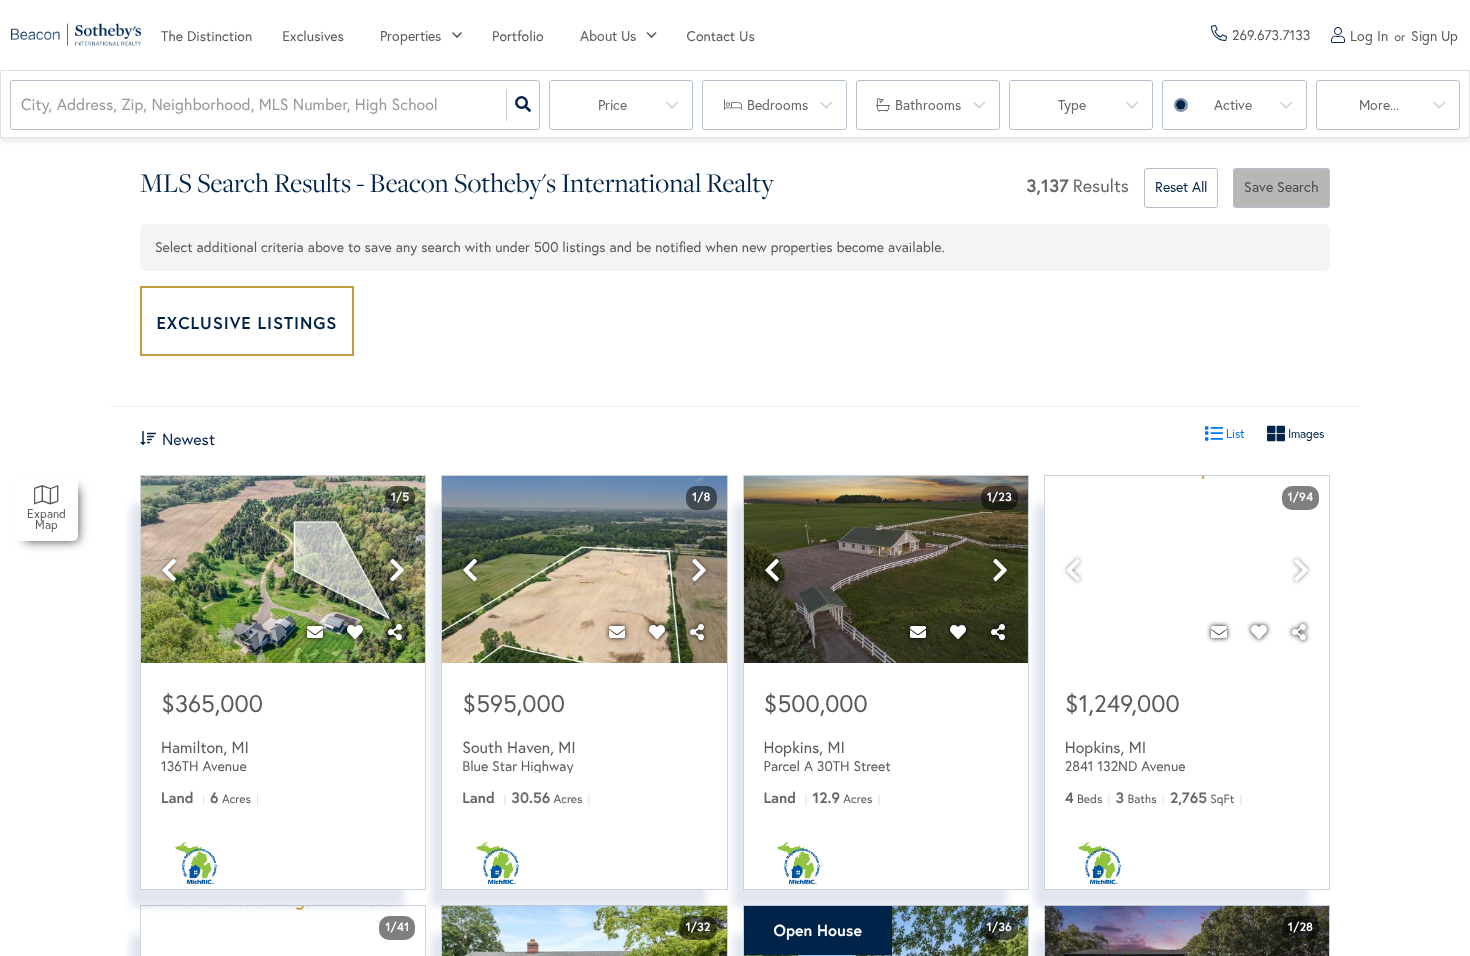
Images (1304, 433)
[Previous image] (169, 570)
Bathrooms (928, 105)
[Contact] (315, 633)
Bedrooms (777, 105)
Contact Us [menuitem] (721, 36)
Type (1072, 105)
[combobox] (23, 105)
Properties (410, 36)
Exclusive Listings (247, 322)
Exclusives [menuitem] (313, 36)
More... (1379, 105)
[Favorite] (355, 633)
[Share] (395, 633)
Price (612, 105)
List (1234, 433)
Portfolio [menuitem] (518, 36)
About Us (608, 36)
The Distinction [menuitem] (206, 36)
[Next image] (397, 570)
